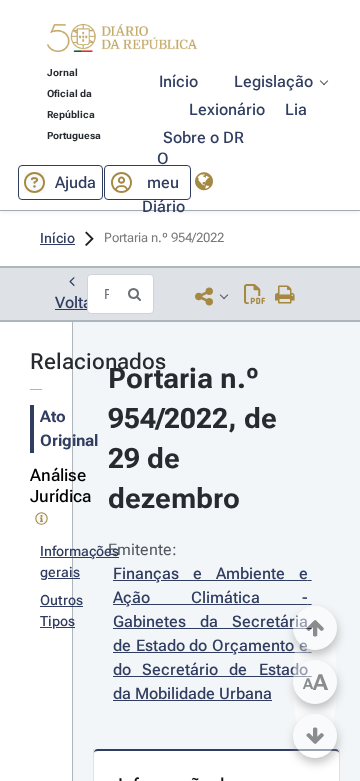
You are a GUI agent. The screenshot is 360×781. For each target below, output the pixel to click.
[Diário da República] (122, 42)
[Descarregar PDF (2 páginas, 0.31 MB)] (254, 296)
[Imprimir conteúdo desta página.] (285, 296)
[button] (122, 41)
